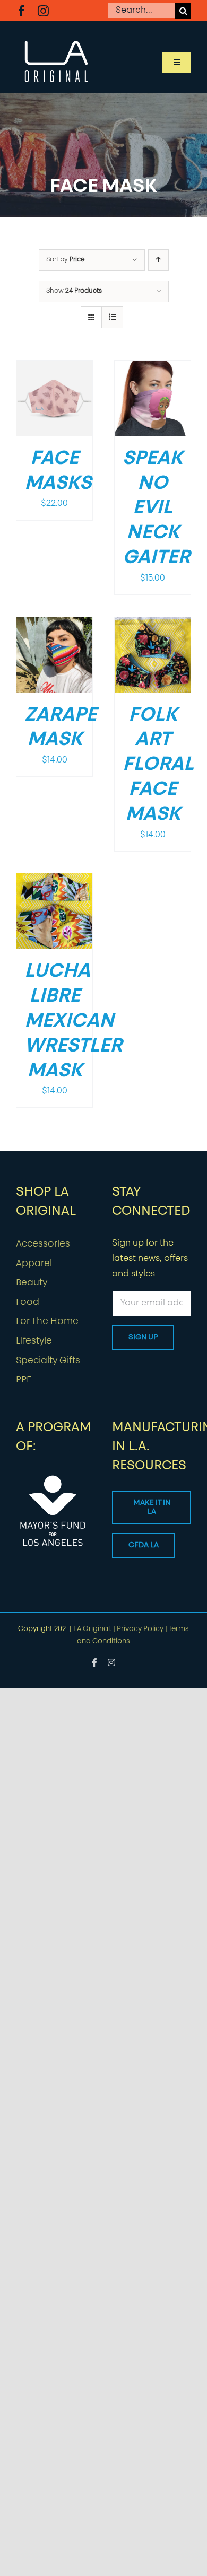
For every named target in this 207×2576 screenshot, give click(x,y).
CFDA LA (144, 1545)
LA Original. (92, 1629)
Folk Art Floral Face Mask (158, 765)
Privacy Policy (140, 1629)
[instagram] (43, 11)
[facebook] (21, 11)
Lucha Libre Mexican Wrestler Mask (73, 1022)
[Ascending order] (158, 260)
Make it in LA (152, 1508)
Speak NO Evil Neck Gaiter (156, 509)
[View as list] (112, 317)
